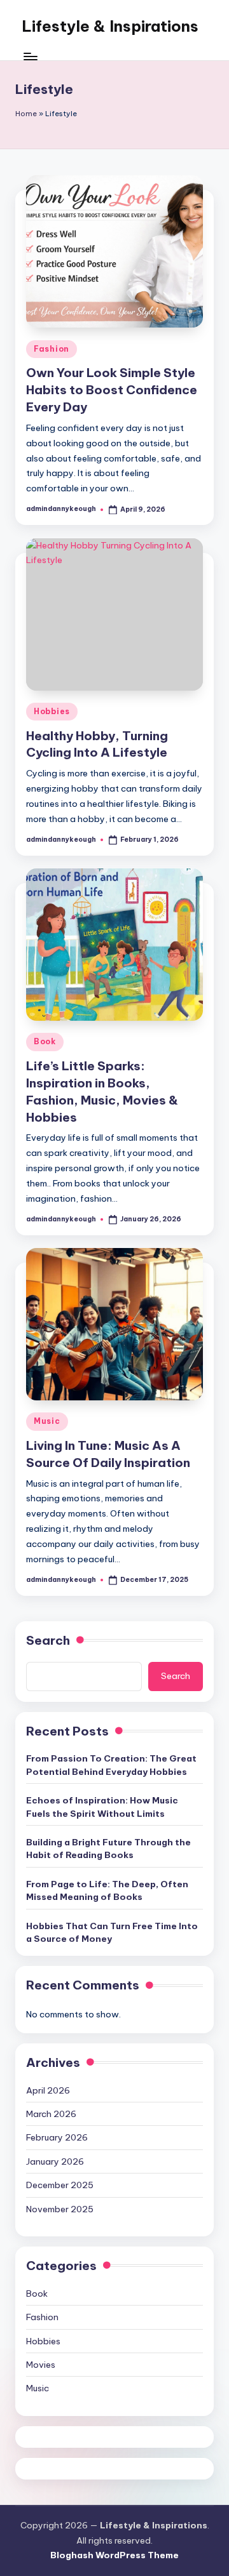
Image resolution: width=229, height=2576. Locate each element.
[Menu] (30, 57)
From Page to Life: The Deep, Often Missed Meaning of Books (107, 1890)
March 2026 (51, 2114)
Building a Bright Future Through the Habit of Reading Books (108, 1849)
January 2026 (55, 2161)
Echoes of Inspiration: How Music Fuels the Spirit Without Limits (102, 1807)
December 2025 (60, 2185)
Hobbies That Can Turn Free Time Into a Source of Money (112, 1932)
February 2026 (57, 2137)
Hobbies (52, 711)
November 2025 (60, 2209)
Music (47, 1421)
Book (45, 1041)
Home (26, 114)
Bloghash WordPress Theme (114, 2555)
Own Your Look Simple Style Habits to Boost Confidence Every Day (112, 390)
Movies (41, 2365)
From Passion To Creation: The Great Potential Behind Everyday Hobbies (111, 1765)
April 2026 (48, 2090)
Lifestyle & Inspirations (110, 26)
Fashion (52, 349)
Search (48, 1640)
